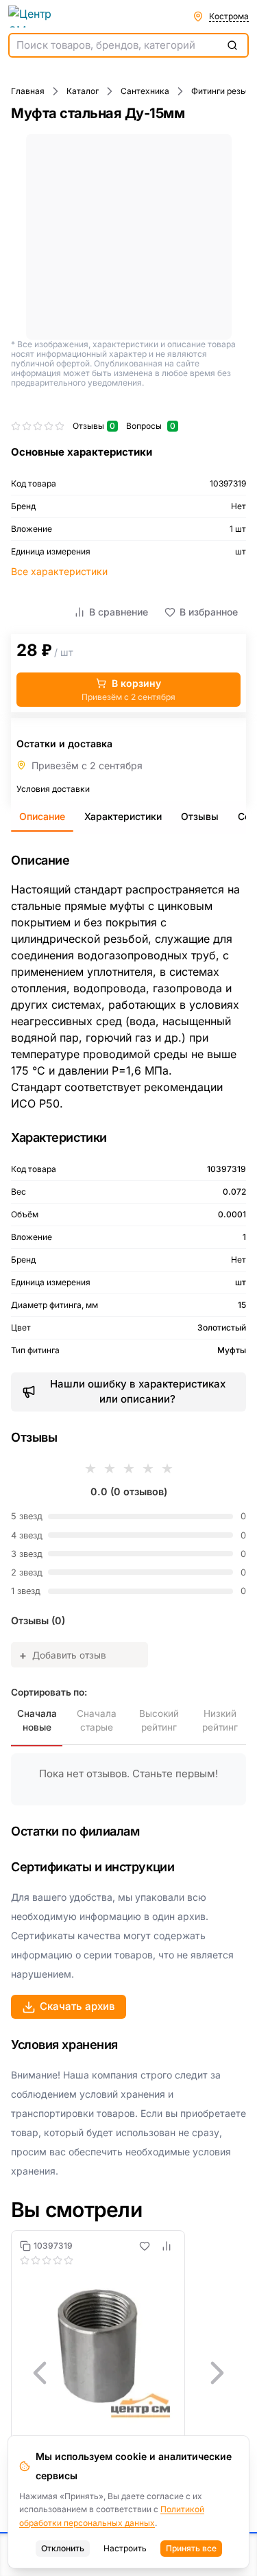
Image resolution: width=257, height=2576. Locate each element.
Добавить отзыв (63, 1655)
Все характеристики (59, 571)
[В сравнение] (167, 2246)
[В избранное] (145, 2246)
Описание (42, 816)
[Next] (217, 2373)
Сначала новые (37, 1720)
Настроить (125, 2548)
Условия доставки (53, 789)
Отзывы (200, 816)
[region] (128, 2373)
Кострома (229, 16)
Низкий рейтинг (220, 1720)
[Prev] (40, 2373)
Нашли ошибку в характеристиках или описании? (138, 1392)
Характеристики (123, 816)
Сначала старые (97, 1720)
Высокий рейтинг (159, 1720)
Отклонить (63, 2548)
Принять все (191, 2548)
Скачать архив (77, 2006)
